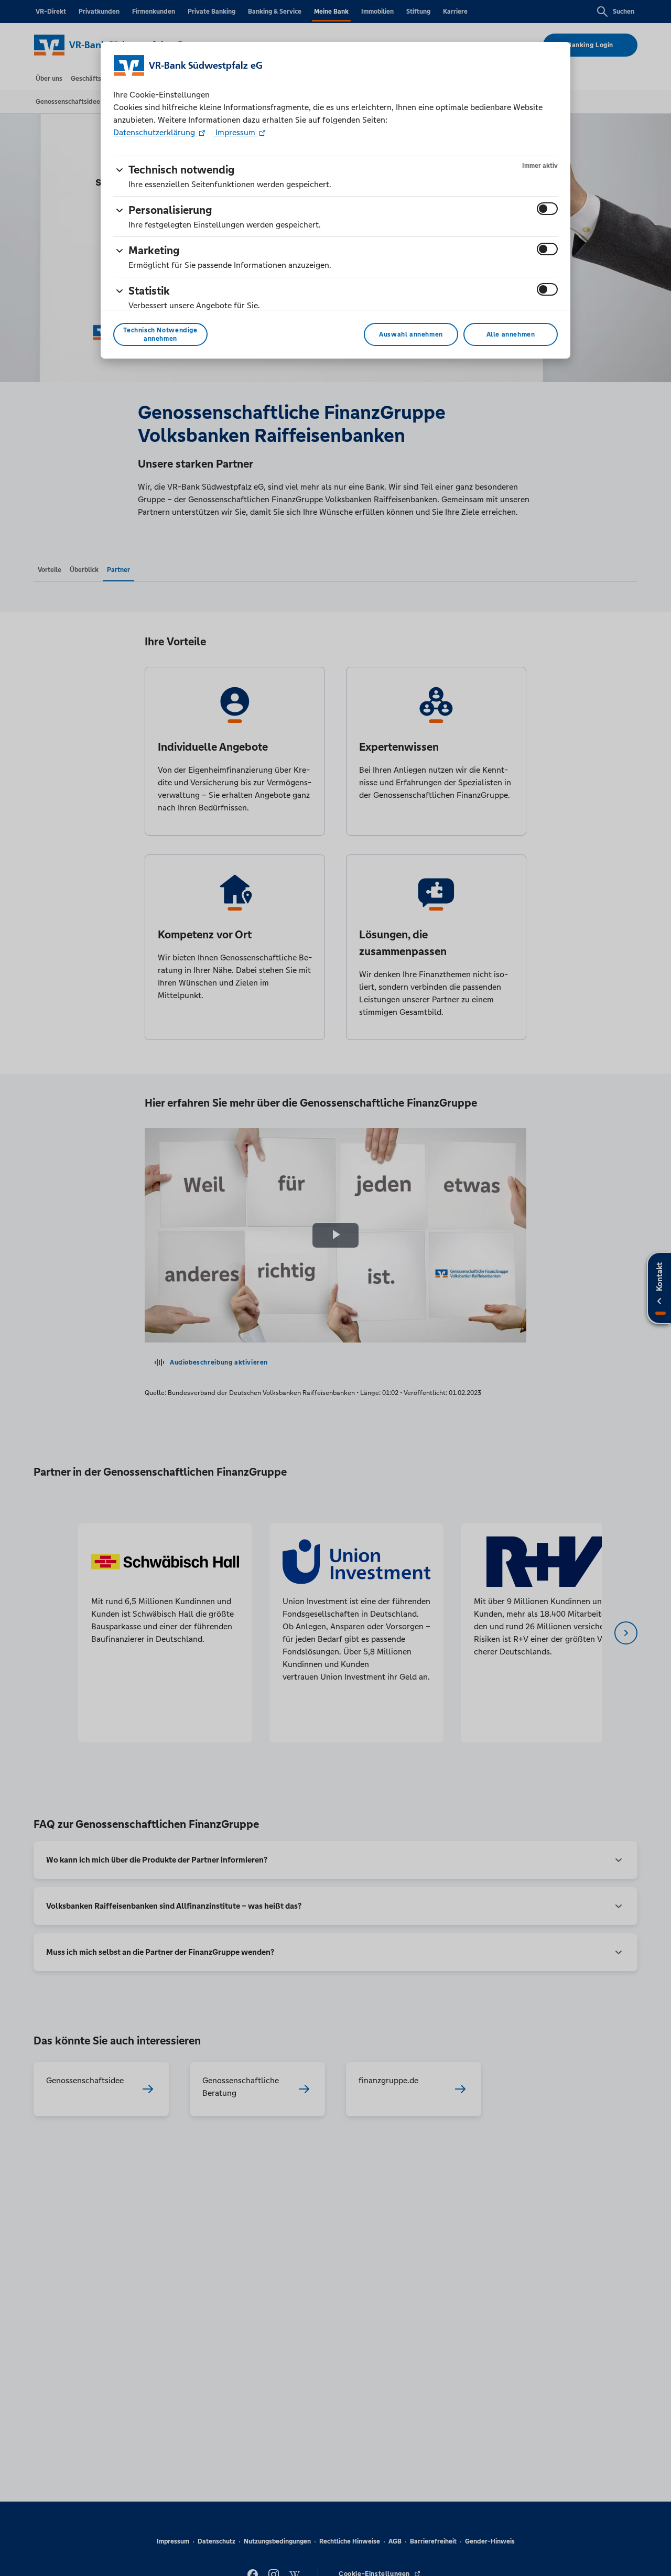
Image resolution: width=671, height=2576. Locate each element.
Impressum (235, 132)
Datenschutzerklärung (155, 132)
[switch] (547, 209)
